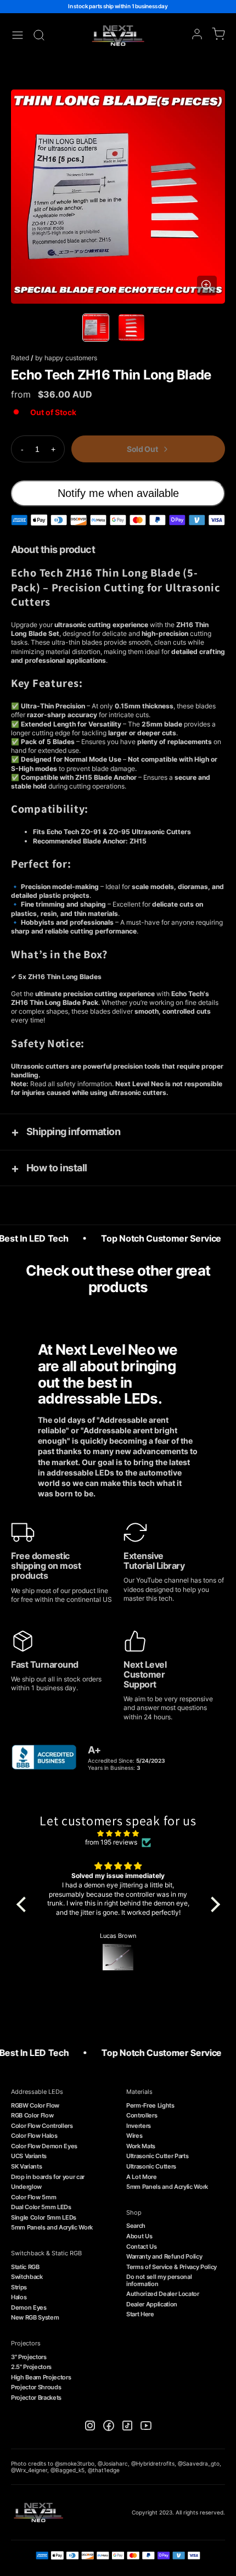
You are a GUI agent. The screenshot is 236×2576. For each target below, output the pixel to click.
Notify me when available (118, 493)
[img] (118, 1834)
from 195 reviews (111, 1842)
